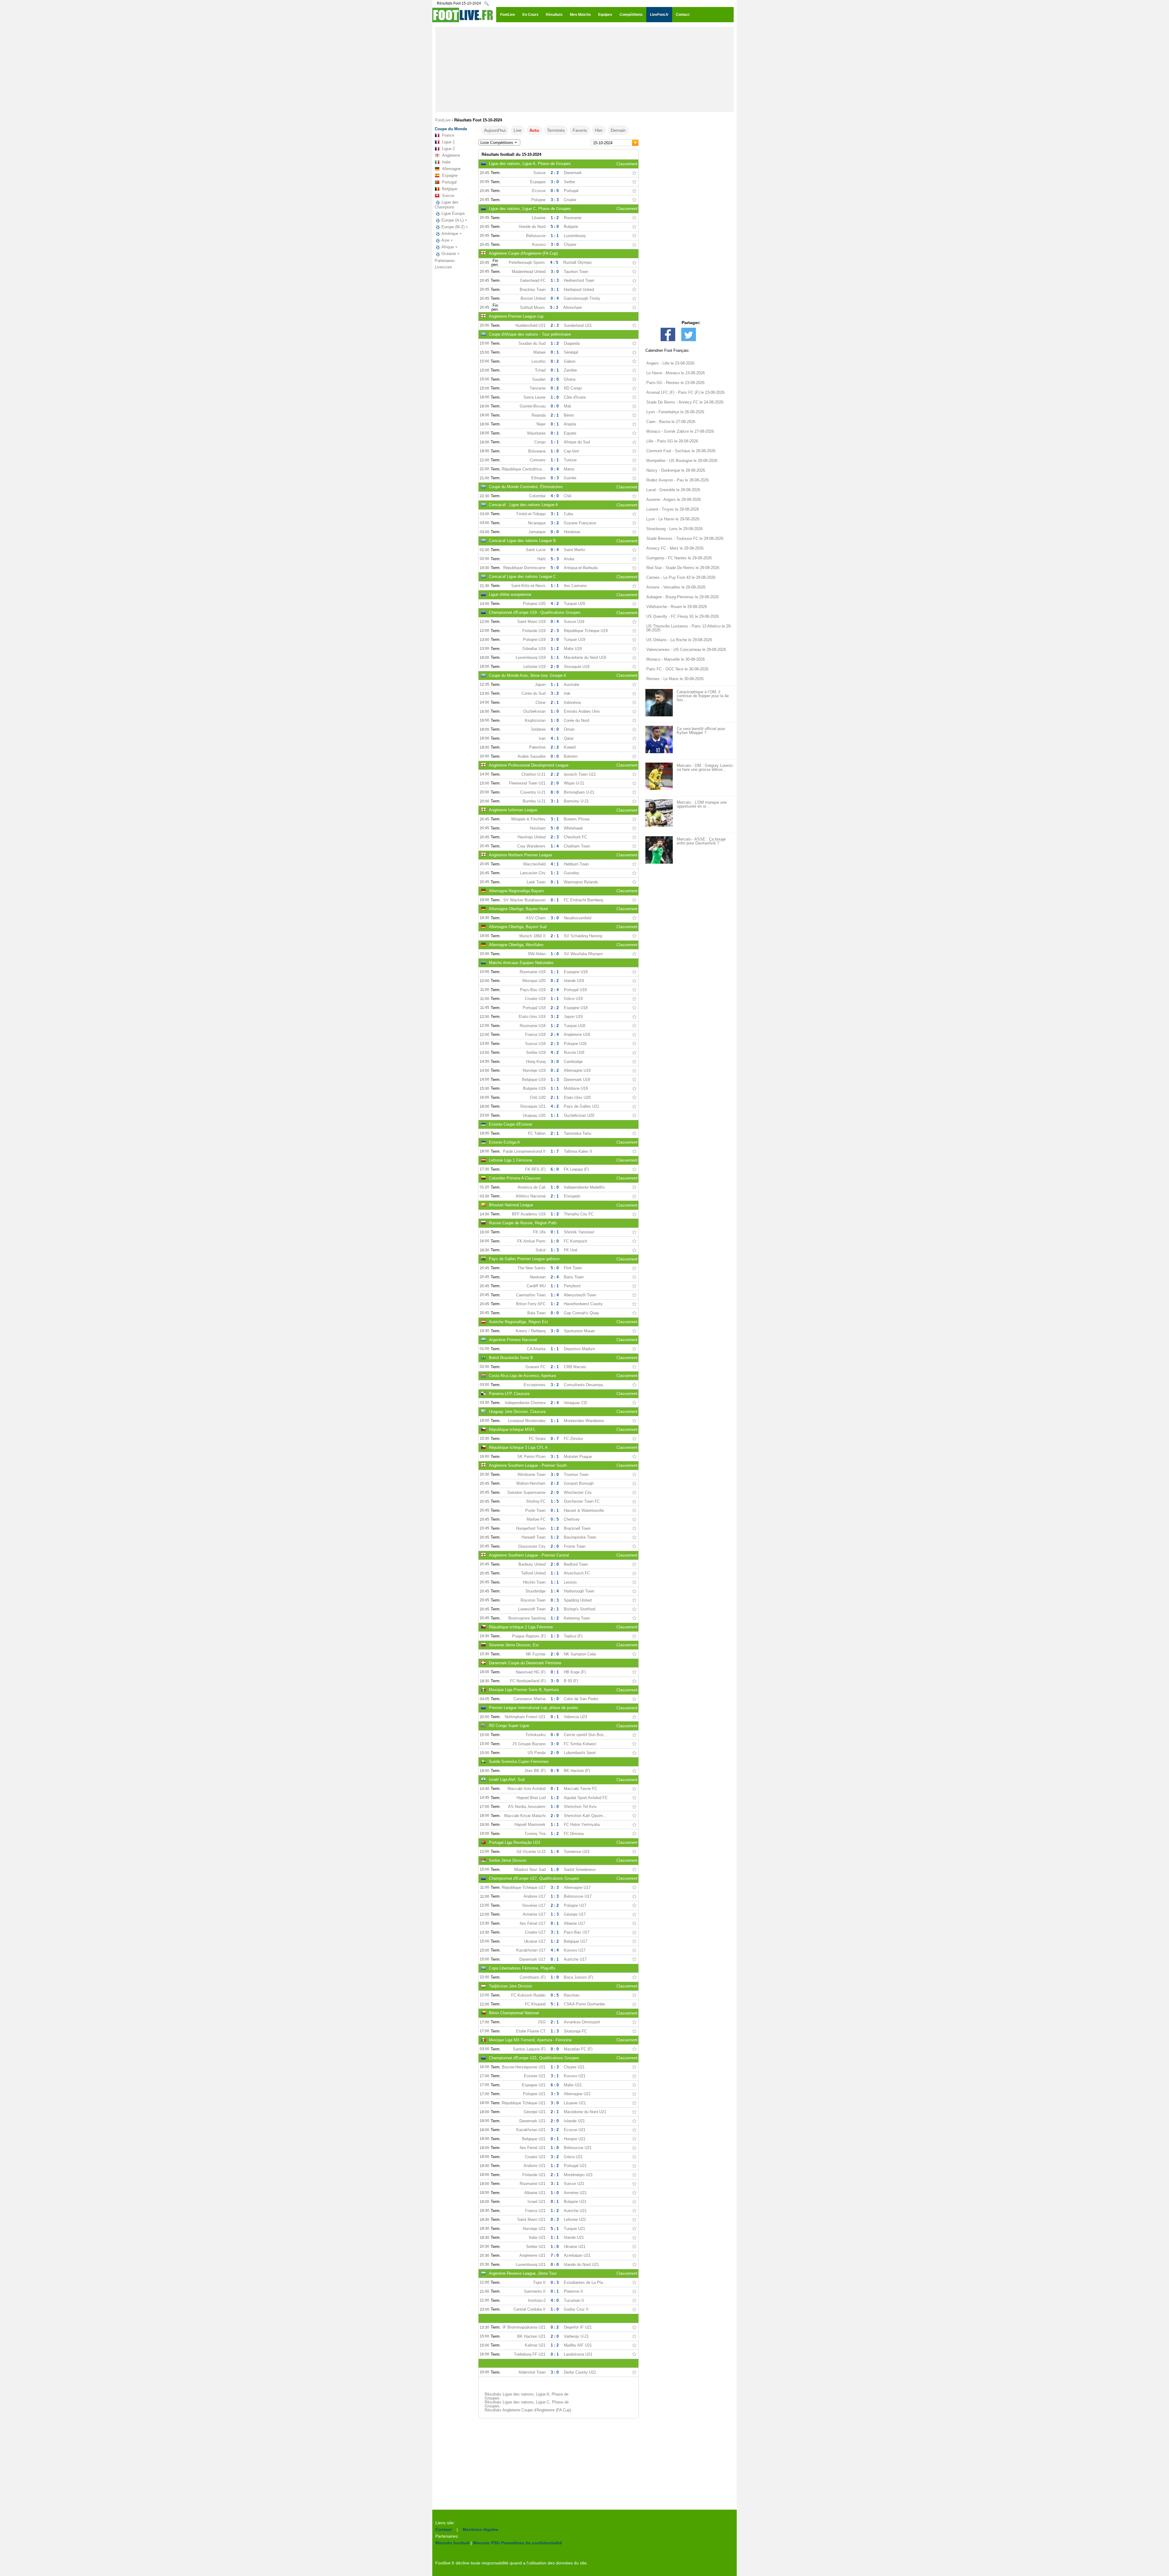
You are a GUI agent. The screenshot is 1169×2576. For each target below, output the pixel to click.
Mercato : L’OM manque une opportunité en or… (702, 804)
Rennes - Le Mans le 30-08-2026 (675, 679)
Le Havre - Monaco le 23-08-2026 (676, 373)
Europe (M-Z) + (455, 227)
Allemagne (451, 169)
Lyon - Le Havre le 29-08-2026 (673, 519)
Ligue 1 (448, 142)
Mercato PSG (486, 2543)
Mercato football (452, 2543)
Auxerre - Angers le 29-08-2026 (674, 500)
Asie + (447, 240)
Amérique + (452, 234)
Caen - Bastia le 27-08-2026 (671, 422)
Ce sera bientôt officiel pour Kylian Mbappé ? (701, 731)
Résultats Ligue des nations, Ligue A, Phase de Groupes (527, 2396)
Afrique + (449, 247)
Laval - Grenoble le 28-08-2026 (673, 490)
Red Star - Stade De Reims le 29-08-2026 (683, 568)
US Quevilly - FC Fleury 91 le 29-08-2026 (683, 616)
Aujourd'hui (495, 130)
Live (518, 130)
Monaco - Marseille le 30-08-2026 (676, 659)
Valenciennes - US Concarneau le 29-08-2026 (686, 650)
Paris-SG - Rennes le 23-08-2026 (675, 383)
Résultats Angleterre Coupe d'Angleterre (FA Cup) (528, 2410)
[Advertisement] (584, 69)
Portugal (449, 182)
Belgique (450, 189)
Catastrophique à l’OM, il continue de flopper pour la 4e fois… (703, 696)
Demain (618, 130)
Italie (446, 162)
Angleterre (451, 155)
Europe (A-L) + (454, 220)
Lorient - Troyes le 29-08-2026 (673, 509)
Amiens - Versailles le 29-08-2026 (676, 587)
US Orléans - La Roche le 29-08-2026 (679, 640)
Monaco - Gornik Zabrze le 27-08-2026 (680, 431)
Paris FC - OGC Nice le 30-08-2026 (677, 669)
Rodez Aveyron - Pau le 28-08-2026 (678, 480)
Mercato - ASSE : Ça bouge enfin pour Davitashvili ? (701, 841)
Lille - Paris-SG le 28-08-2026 (672, 441)
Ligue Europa (453, 213)
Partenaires (445, 261)
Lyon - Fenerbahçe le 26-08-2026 (675, 412)
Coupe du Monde (451, 129)
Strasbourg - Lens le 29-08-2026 (674, 529)
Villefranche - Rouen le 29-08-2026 (677, 607)
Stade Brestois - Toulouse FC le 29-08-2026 (685, 538)
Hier (599, 130)
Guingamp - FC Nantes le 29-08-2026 (679, 558)
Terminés (556, 130)
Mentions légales (481, 2529)
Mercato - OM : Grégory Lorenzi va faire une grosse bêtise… (705, 767)
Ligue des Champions (447, 205)
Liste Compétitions (497, 143)
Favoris (580, 130)
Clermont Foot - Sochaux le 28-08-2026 (681, 451)
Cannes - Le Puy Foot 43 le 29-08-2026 (681, 577)
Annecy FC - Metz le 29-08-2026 (675, 548)
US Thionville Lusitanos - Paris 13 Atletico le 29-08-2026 (689, 628)
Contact (444, 2529)
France (448, 135)
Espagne (450, 175)
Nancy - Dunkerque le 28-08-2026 (676, 470)
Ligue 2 (448, 149)
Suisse (448, 196)
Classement (627, 164)
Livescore (443, 267)
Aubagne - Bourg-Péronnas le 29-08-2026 (683, 597)
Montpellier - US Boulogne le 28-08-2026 (682, 461)
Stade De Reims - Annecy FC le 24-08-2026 (685, 402)
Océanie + (451, 254)
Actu (534, 130)
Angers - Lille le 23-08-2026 (670, 363)
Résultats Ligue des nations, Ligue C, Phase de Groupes (527, 2404)
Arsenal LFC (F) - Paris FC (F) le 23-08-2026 (685, 392)
